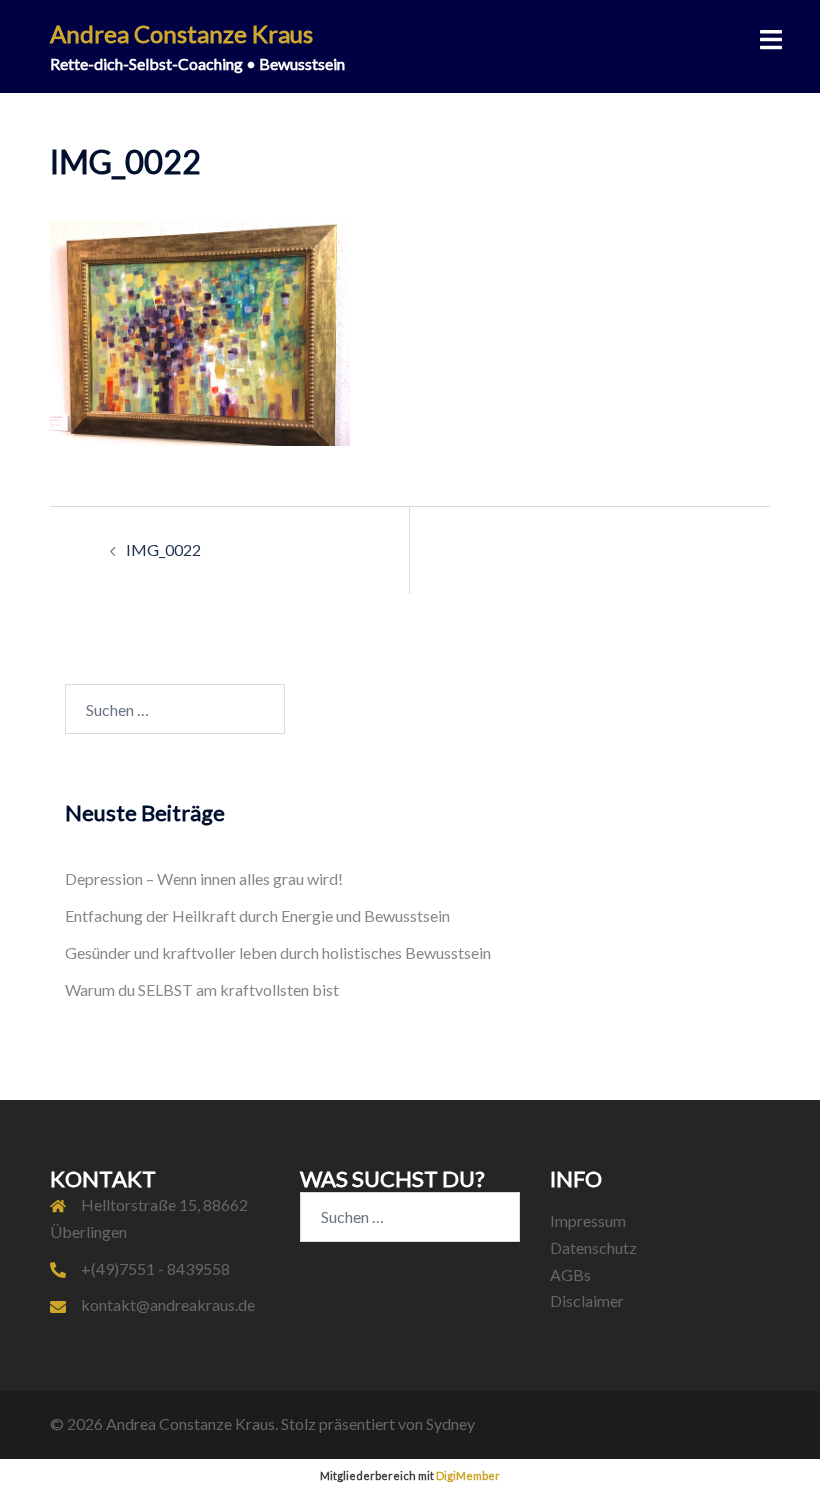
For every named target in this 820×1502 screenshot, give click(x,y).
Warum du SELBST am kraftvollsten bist (202, 989)
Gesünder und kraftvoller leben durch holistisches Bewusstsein (278, 952)
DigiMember (468, 1475)
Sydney (450, 1423)
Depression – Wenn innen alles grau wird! (204, 878)
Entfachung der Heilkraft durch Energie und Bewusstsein (257, 915)
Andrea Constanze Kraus (181, 33)
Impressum (588, 1220)
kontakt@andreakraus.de (168, 1304)
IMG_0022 (163, 549)
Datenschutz (593, 1247)
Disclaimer (587, 1300)
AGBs (570, 1274)
